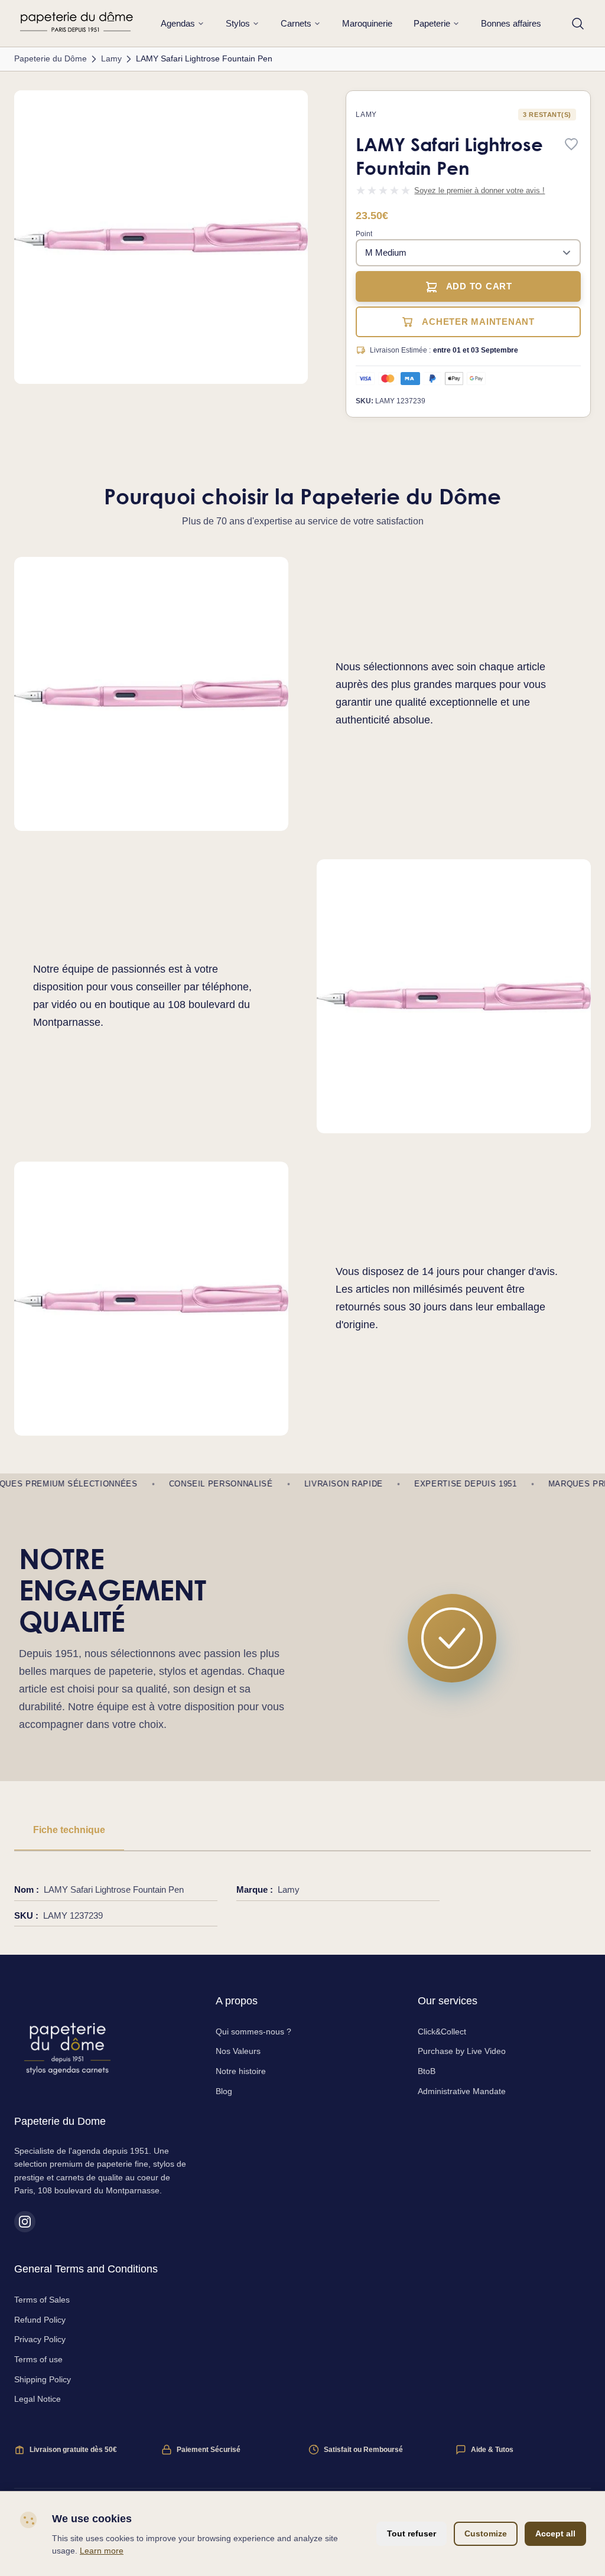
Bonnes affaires (511, 23)
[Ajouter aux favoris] (571, 145)
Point (364, 234)
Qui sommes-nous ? (253, 2032)
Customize (486, 2533)
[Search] (578, 24)
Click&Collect (442, 2032)
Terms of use (38, 2359)
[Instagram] (25, 2222)
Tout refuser (412, 2533)
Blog (224, 2091)
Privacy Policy (40, 2339)
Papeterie (432, 23)
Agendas (178, 23)
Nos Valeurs (238, 2051)
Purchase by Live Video (462, 2051)
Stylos (238, 23)
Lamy (366, 115)
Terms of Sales (42, 2300)
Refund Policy (40, 2320)
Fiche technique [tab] (69, 1830)
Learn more (102, 2551)
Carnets (296, 23)
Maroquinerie (367, 23)
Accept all (555, 2533)
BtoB (427, 2071)
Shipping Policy (43, 2379)
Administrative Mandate (462, 2091)
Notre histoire (241, 2071)
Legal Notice (38, 2399)
